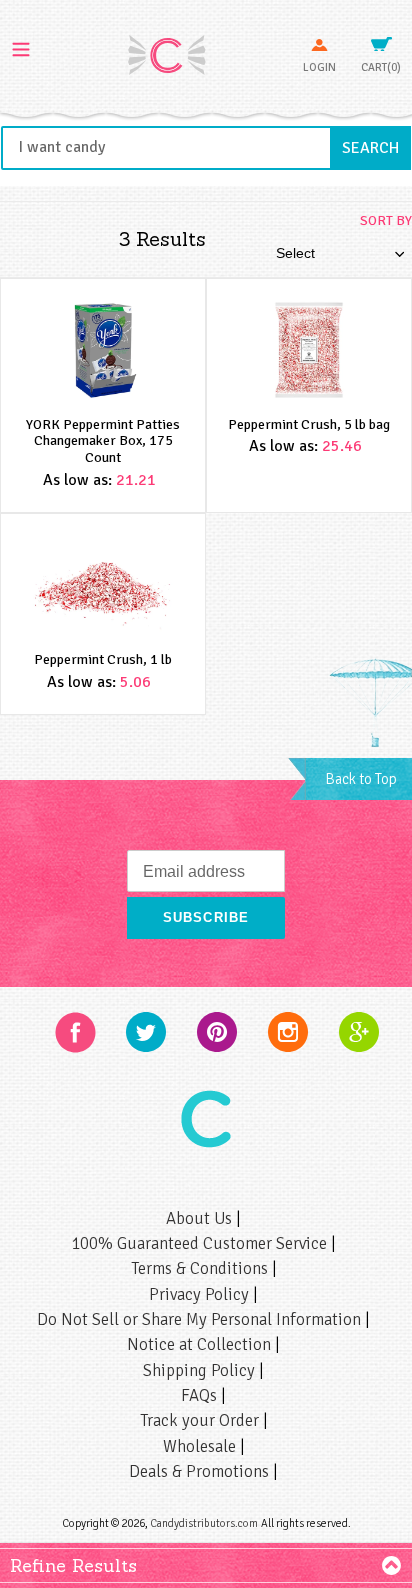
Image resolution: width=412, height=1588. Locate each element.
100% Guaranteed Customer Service (201, 1243)
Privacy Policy (201, 1294)
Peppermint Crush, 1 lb (103, 659)
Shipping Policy (201, 1370)
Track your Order (201, 1420)
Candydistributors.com (204, 1523)
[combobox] (206, 148)
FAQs (201, 1395)
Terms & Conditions (201, 1268)
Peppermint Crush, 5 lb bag (309, 424)
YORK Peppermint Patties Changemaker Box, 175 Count (103, 441)
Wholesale (201, 1446)
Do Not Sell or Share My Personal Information (201, 1319)
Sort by (386, 220)
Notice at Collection (201, 1344)
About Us (201, 1218)
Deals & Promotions (201, 1471)
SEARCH (376, 147)
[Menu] (21, 47)
